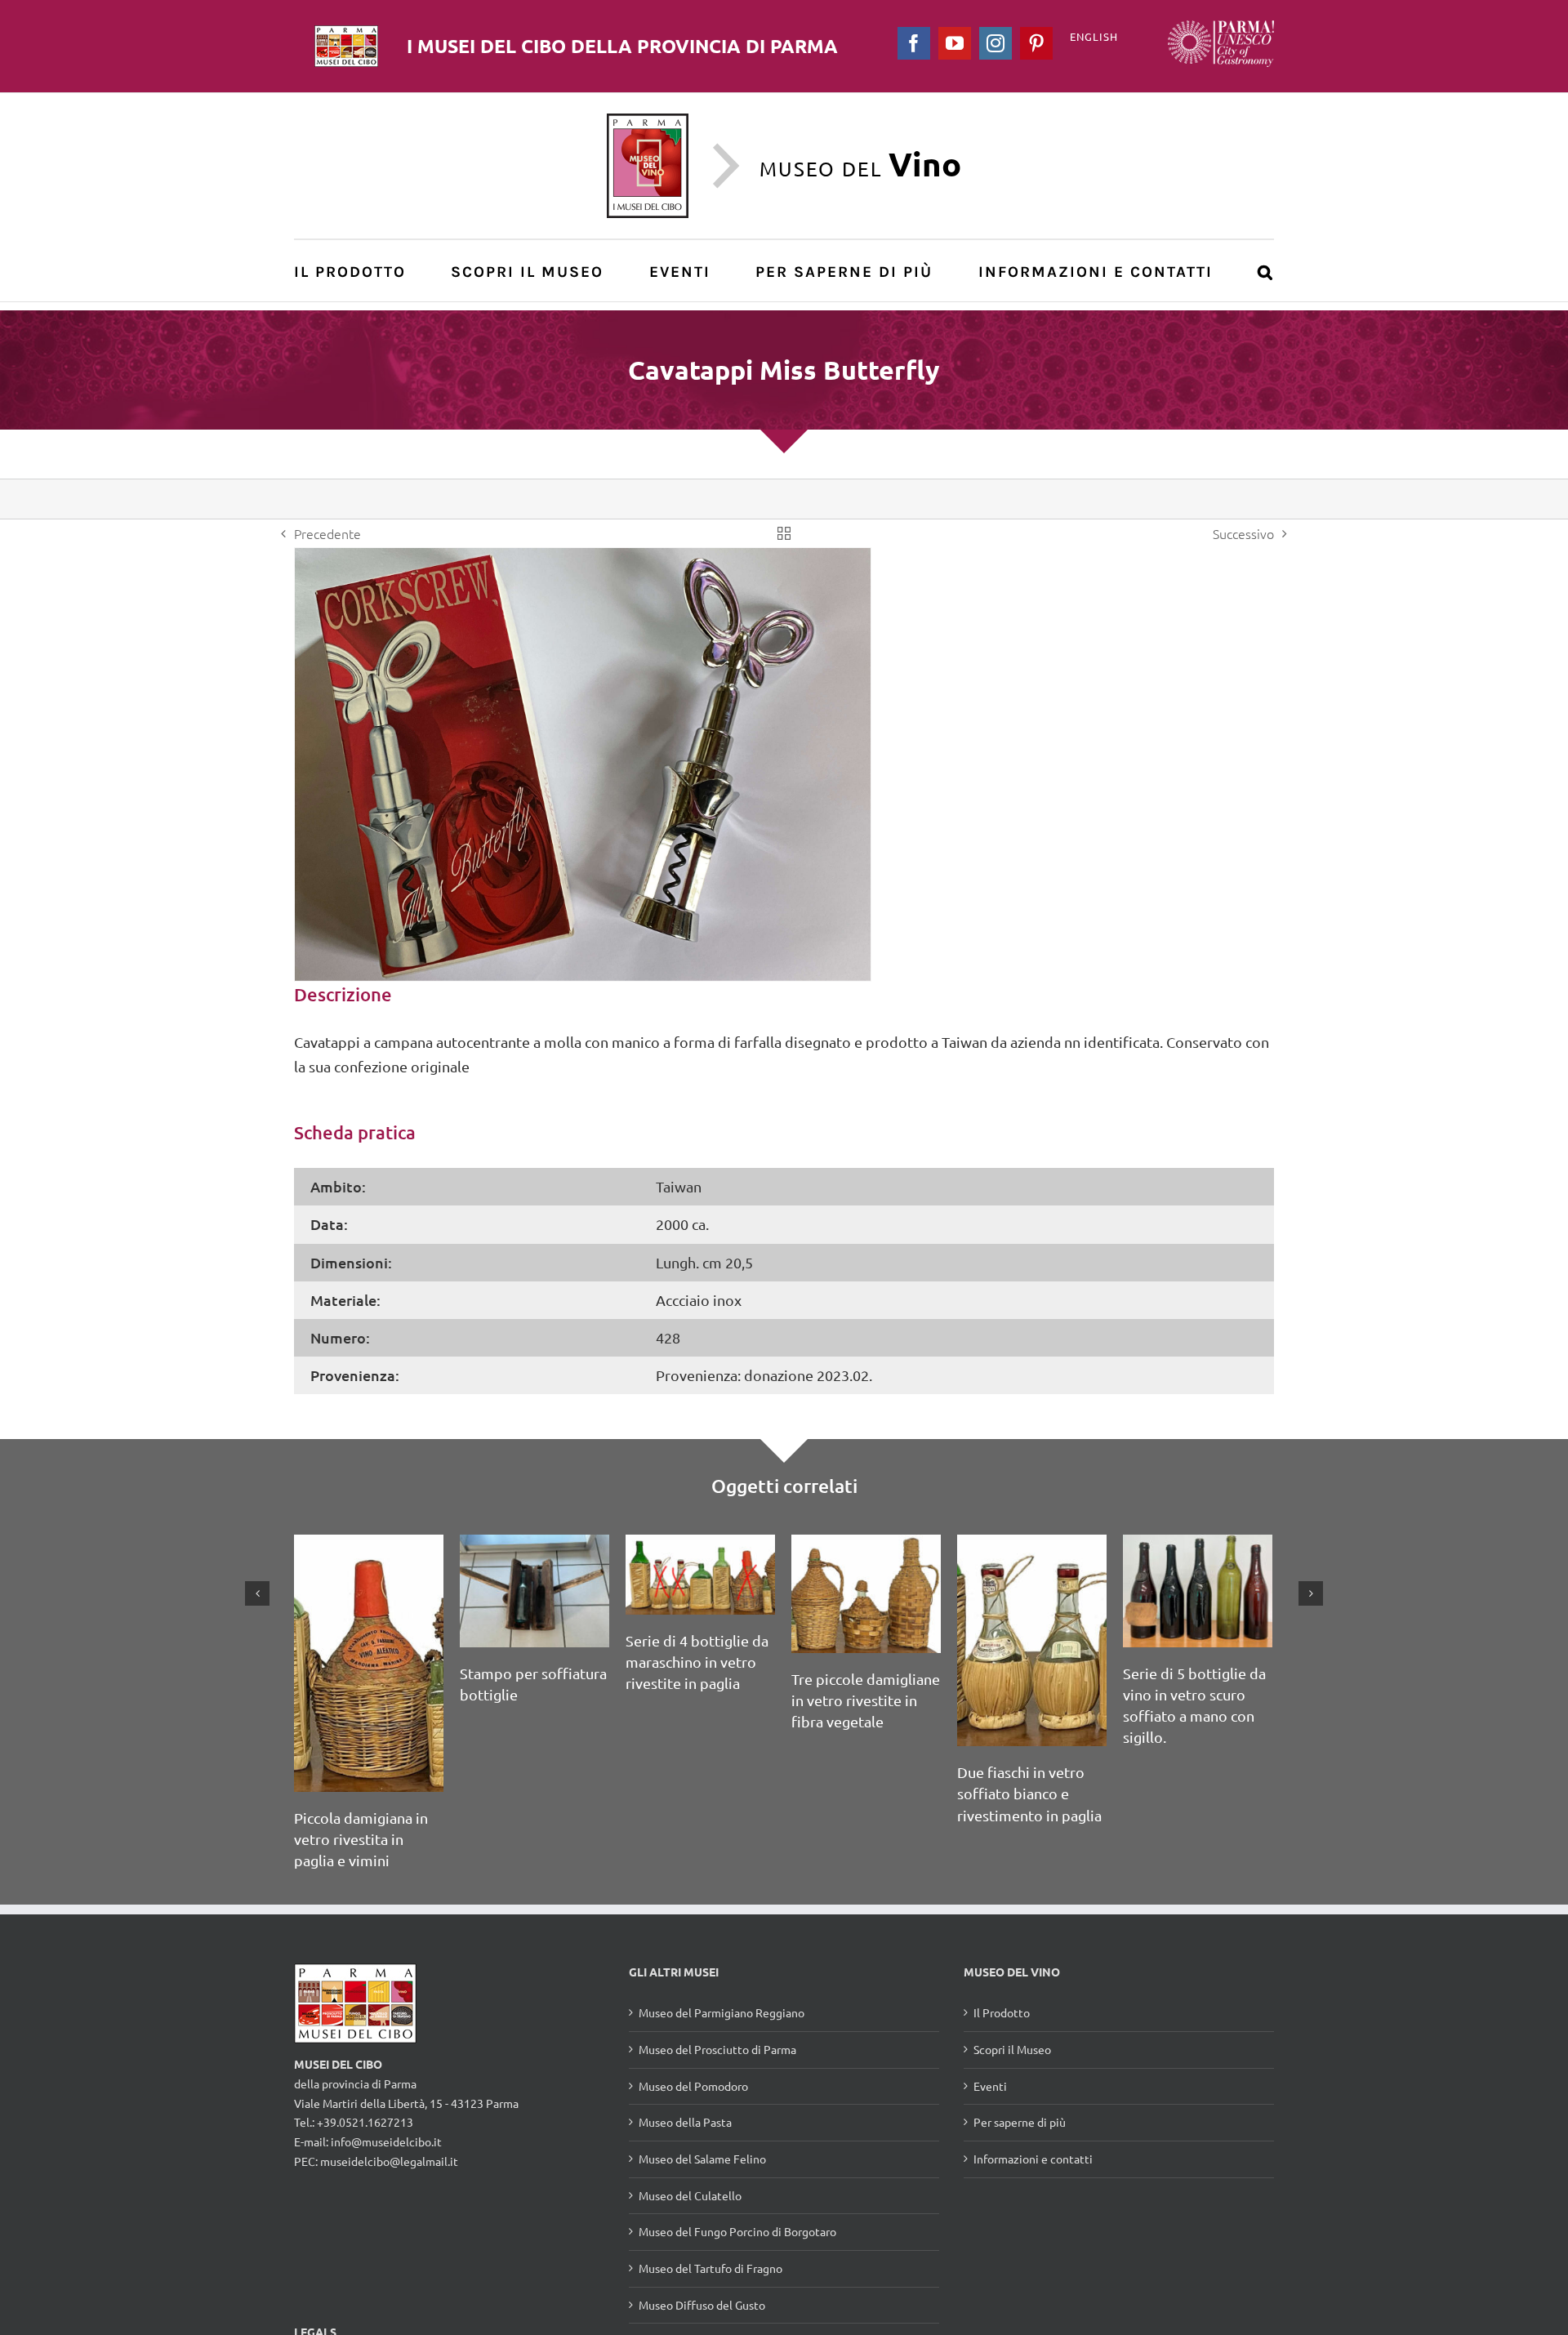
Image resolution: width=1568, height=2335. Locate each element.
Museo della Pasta (685, 2122)
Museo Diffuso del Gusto (702, 2305)
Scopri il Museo (1012, 2049)
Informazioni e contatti (1033, 2159)
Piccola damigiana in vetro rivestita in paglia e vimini (361, 1839)
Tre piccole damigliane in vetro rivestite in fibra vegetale (866, 1700)
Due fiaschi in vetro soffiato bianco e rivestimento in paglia (1029, 1793)
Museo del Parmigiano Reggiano (722, 2012)
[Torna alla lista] (784, 533)
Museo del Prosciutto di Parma (717, 2049)
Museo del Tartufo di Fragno (710, 2268)
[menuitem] (359, 271)
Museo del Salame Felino (702, 2159)
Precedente (327, 533)
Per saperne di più (1020, 2122)
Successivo (1243, 533)
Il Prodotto (1002, 2012)
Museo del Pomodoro (693, 2086)
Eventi (990, 2086)
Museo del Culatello (690, 2195)
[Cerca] (1266, 271)
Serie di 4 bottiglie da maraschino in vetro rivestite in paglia (697, 1662)
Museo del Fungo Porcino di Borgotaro (737, 2231)
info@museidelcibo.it (386, 2141)
